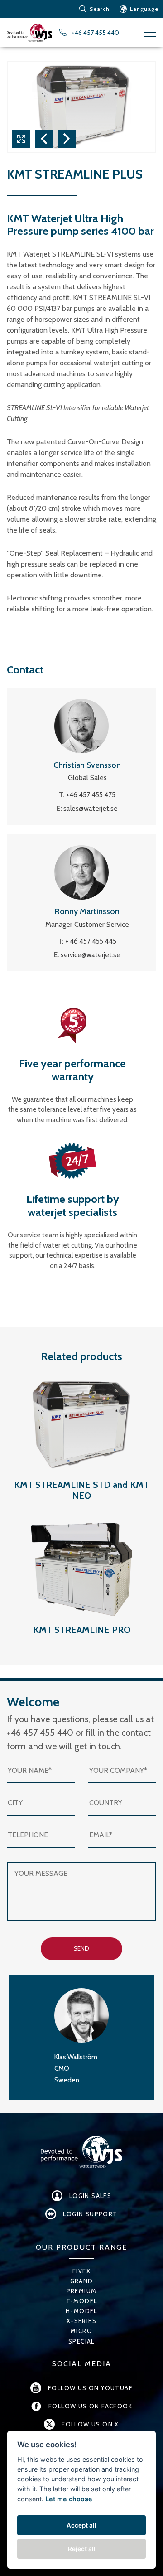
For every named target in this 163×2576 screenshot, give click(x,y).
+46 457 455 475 (91, 795)
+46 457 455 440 (95, 33)
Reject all (82, 2549)
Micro (81, 2331)
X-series (81, 2321)
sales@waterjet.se (91, 809)
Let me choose (69, 2499)
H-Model (81, 2311)
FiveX (81, 2271)
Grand (82, 2281)
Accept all (81, 2525)
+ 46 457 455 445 (91, 941)
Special (81, 2341)
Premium (82, 2291)
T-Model (82, 2301)
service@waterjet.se (91, 955)
